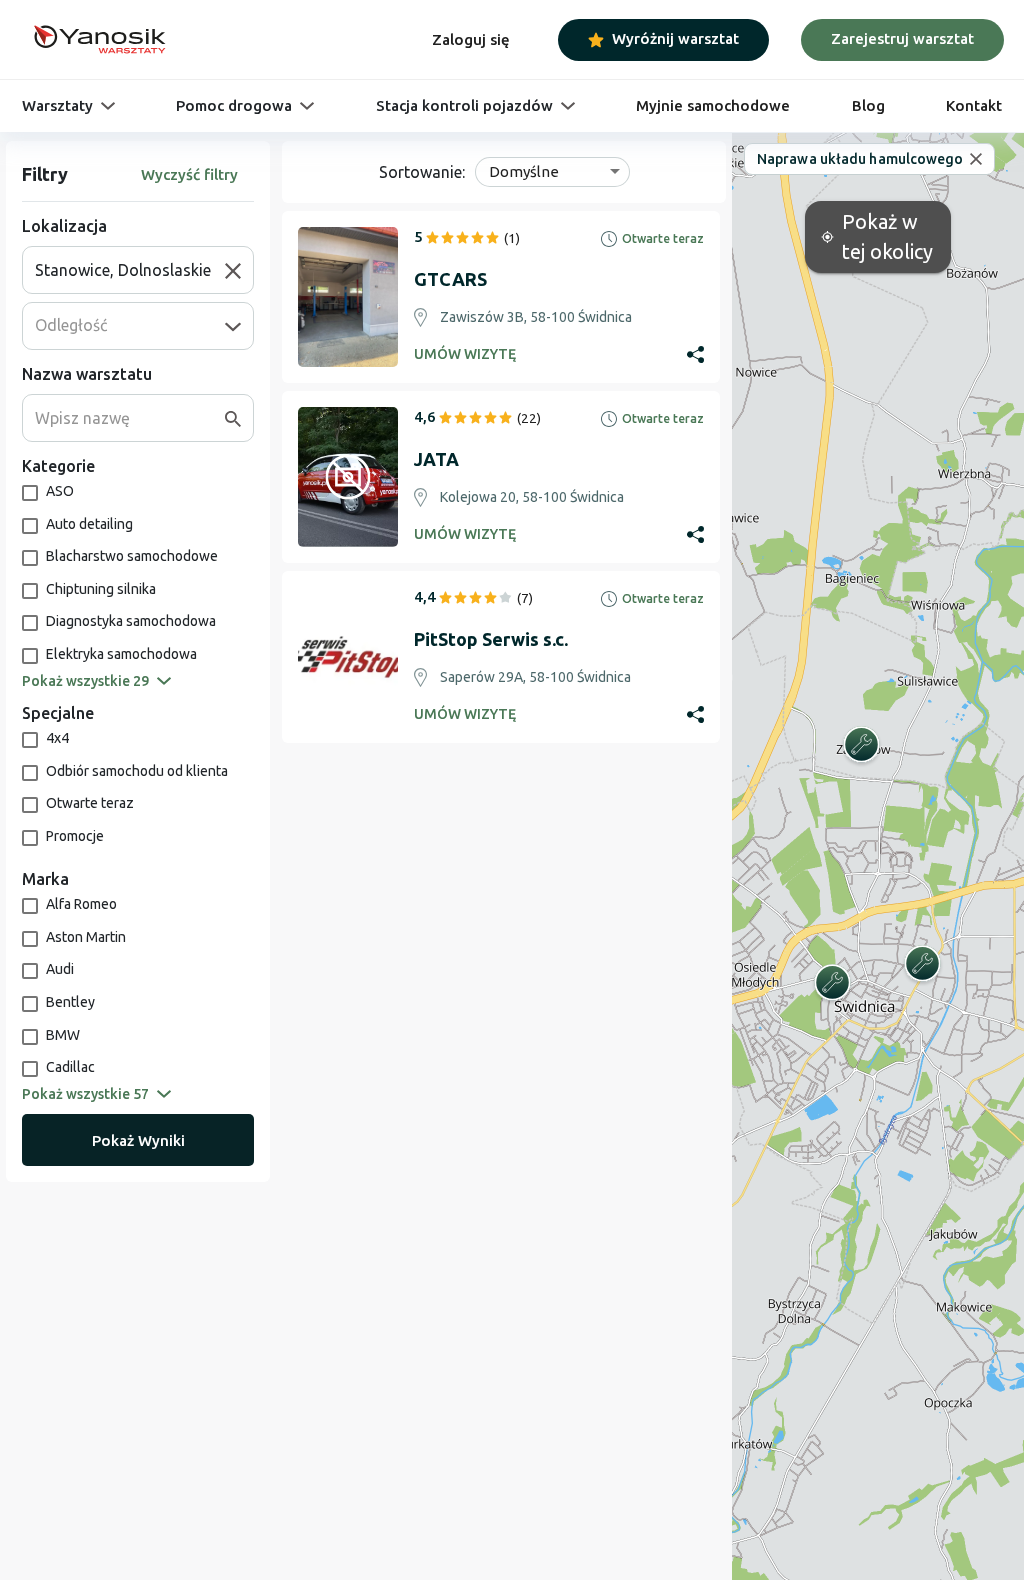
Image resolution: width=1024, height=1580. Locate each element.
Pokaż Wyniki (138, 1140)
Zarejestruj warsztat (902, 38)
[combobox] (130, 270)
